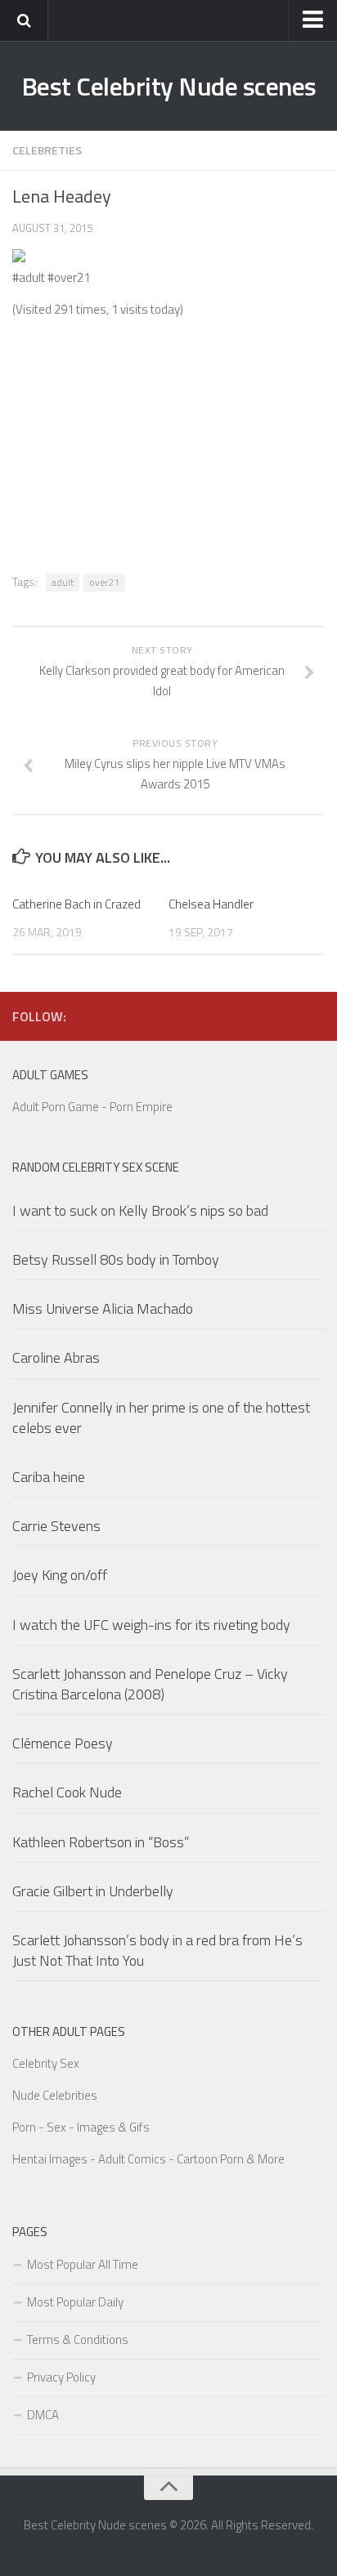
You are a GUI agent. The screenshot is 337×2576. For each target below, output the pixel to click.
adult (63, 582)
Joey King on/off (60, 1575)
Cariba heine (49, 1477)
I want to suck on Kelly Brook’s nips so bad (140, 1210)
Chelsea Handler (211, 904)
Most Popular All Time (83, 2264)
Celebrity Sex (46, 2063)
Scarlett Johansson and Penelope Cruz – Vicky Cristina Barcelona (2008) (150, 1684)
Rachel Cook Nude (67, 1792)
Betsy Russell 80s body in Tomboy (116, 1259)
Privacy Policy (61, 2377)
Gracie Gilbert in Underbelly (93, 1891)
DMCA (43, 2415)
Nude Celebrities (55, 2095)
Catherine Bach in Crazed (76, 904)
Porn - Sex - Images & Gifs (81, 2127)
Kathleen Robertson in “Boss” (101, 1842)
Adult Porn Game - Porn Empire (92, 1107)
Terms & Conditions (78, 2339)
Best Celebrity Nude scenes (169, 86)
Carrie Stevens (56, 1526)
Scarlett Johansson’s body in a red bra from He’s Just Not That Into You (157, 1950)
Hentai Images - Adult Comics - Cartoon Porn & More (148, 2159)
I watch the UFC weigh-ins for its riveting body (151, 1625)
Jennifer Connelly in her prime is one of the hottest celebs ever (161, 1417)
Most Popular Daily (75, 2302)
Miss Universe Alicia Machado (103, 1308)
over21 (104, 582)
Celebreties (47, 150)
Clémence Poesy (63, 1743)
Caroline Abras (56, 1357)
